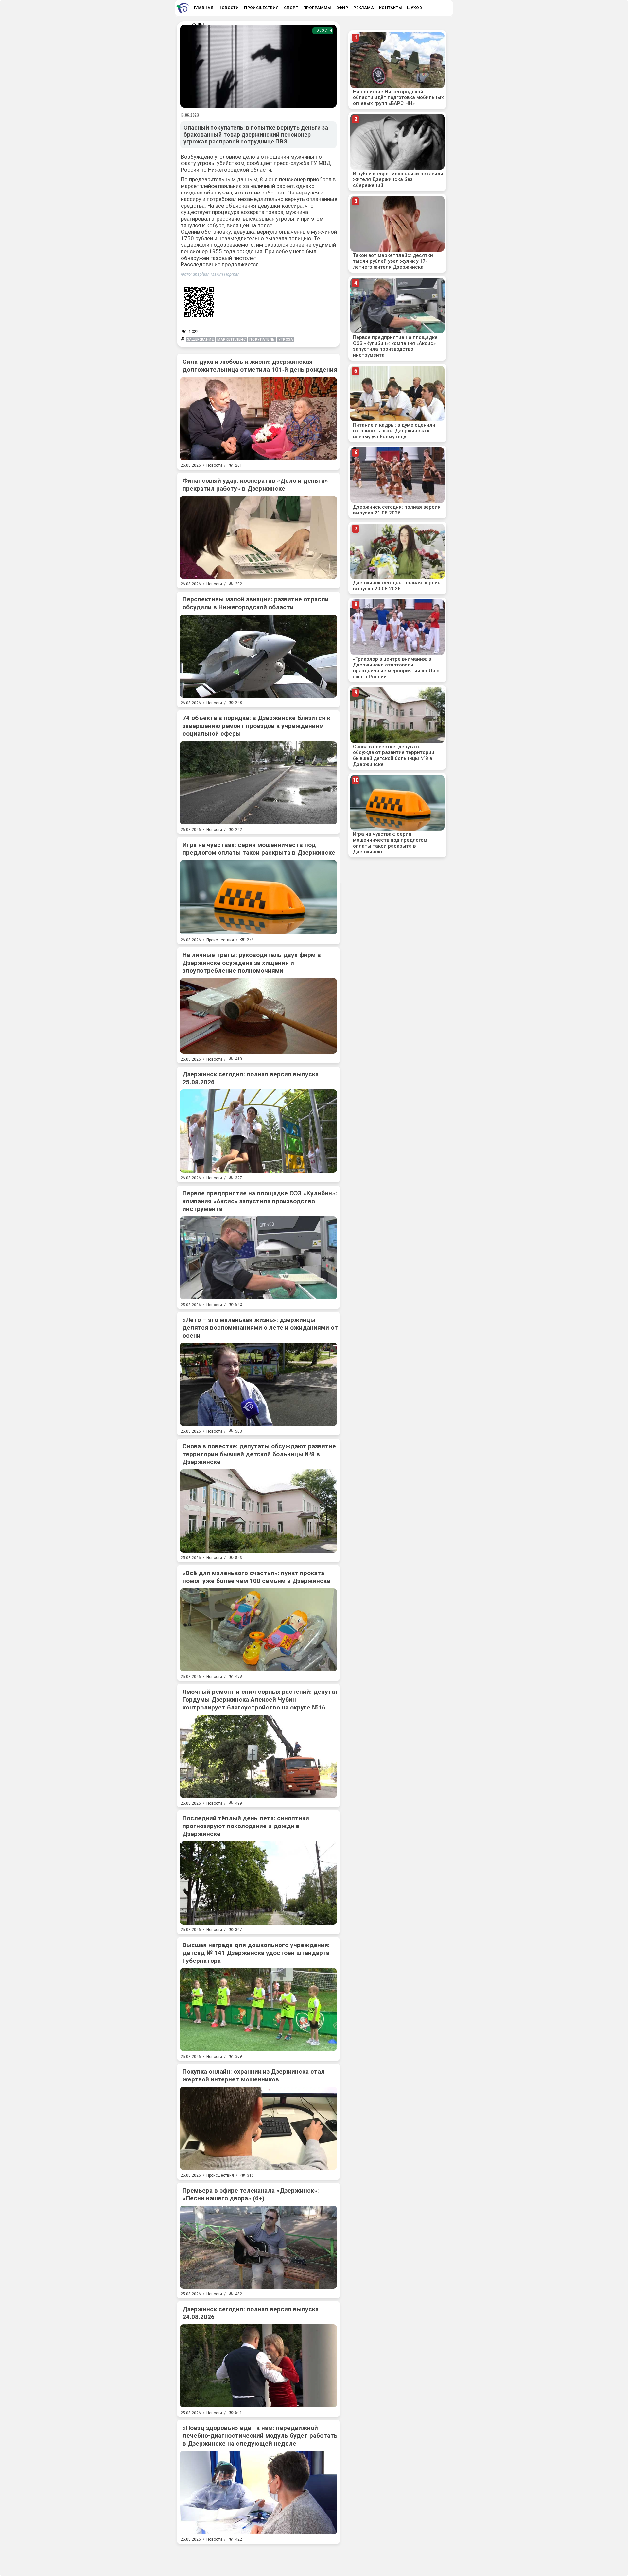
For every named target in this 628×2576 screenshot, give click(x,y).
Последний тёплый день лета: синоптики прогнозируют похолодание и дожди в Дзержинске (246, 1826)
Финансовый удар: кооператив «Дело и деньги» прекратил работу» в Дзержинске (255, 485)
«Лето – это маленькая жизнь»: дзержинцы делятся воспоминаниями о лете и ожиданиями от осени (260, 1328)
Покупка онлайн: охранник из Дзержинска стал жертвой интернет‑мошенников (254, 2075)
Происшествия (220, 940)
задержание (201, 339)
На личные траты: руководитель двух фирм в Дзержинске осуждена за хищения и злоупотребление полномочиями (252, 963)
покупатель (262, 339)
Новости (323, 31)
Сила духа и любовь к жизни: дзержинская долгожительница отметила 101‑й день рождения (260, 366)
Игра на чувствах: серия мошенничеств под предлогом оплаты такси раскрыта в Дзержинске (259, 849)
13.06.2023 (190, 115)
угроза (286, 339)
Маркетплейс (231, 339)
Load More (258, 2557)
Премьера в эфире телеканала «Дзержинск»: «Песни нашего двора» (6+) (251, 2194)
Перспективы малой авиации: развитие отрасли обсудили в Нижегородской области (256, 603)
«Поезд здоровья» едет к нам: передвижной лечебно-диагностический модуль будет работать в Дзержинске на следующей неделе (260, 2436)
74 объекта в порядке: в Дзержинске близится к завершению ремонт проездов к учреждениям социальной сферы (256, 726)
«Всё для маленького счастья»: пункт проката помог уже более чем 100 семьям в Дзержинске (256, 1577)
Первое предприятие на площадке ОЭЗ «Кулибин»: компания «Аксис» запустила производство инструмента (260, 1201)
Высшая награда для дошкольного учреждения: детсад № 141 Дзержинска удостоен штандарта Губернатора (256, 1953)
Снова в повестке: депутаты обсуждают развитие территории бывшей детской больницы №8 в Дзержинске (259, 1454)
